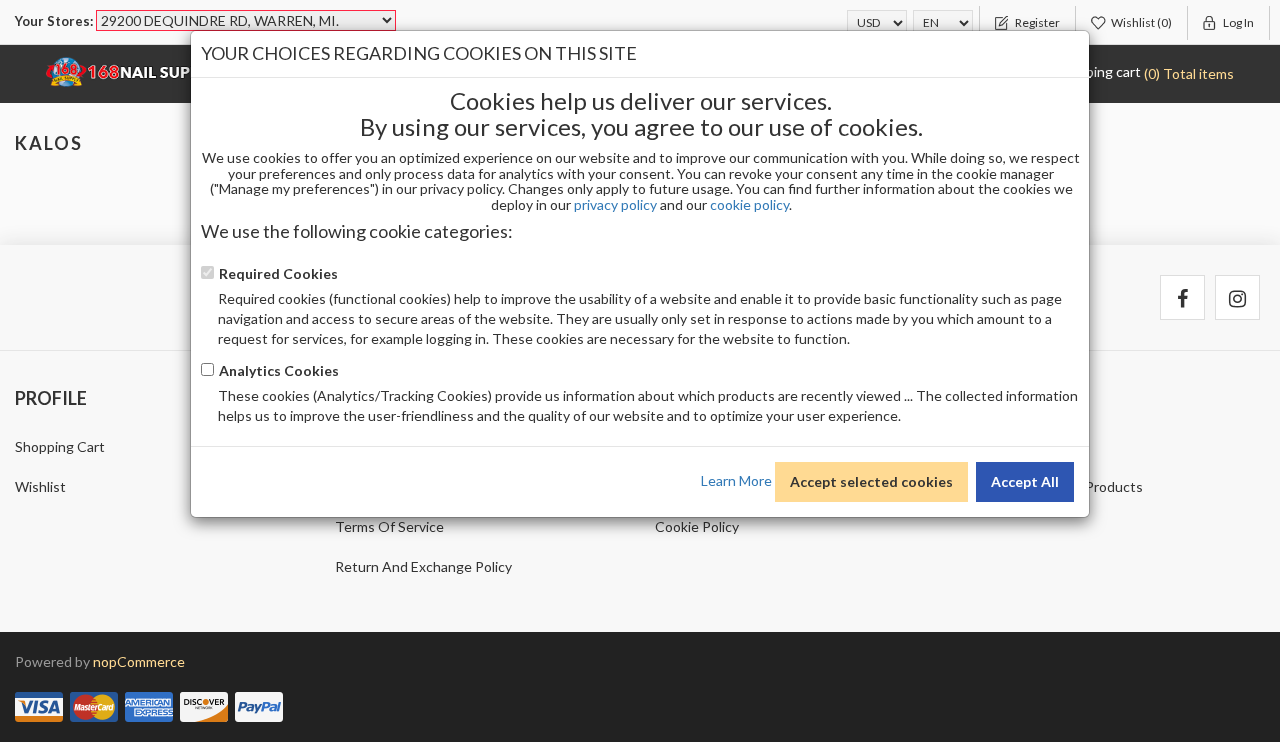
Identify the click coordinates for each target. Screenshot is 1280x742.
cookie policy (749, 204)
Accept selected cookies (871, 481)
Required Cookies (278, 273)
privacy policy (615, 204)
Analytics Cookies (279, 370)
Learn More (736, 479)
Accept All (1025, 481)
